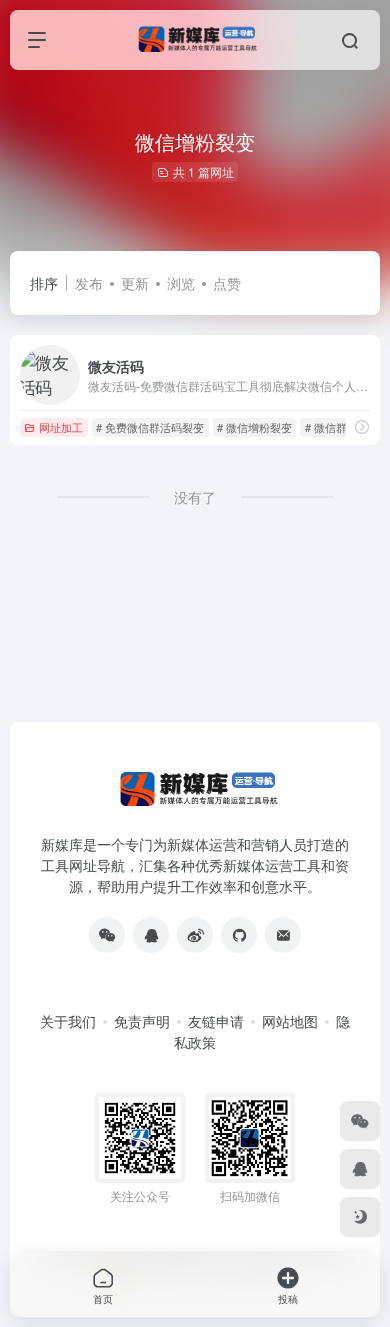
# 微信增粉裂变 (254, 427)
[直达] (362, 426)
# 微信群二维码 (342, 427)
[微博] (195, 935)
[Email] (283, 935)
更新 (135, 283)
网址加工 (61, 427)
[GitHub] (239, 935)
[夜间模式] (360, 1217)
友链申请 (216, 1021)
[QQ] (151, 935)
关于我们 (68, 1021)
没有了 (195, 497)
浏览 (181, 283)
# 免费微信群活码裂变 (150, 427)
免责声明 (142, 1021)
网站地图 (290, 1021)
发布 (89, 283)
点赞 (227, 283)
